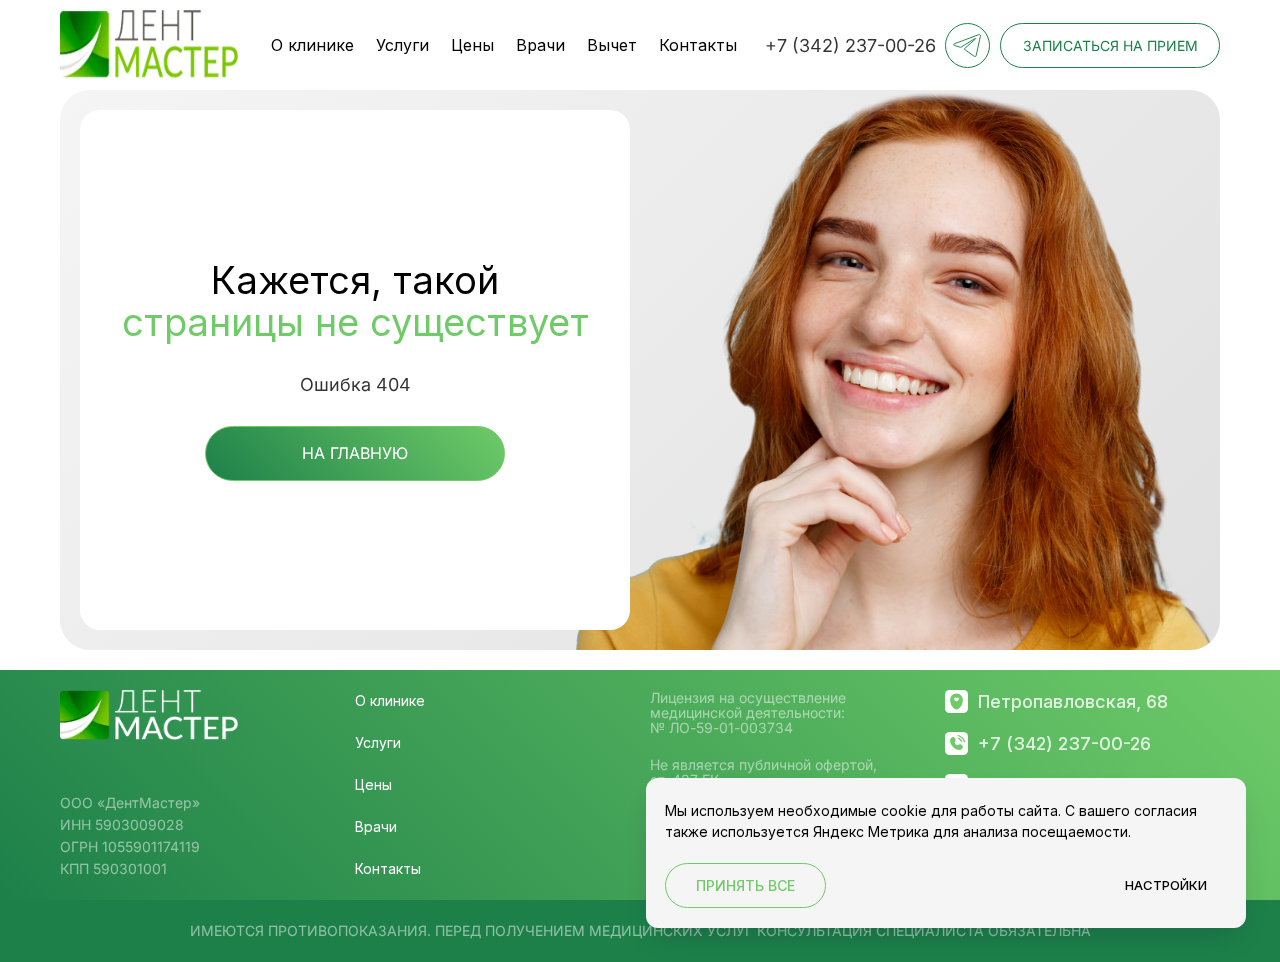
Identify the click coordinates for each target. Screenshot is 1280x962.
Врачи (540, 45)
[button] (1110, 45)
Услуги (402, 45)
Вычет (612, 45)
